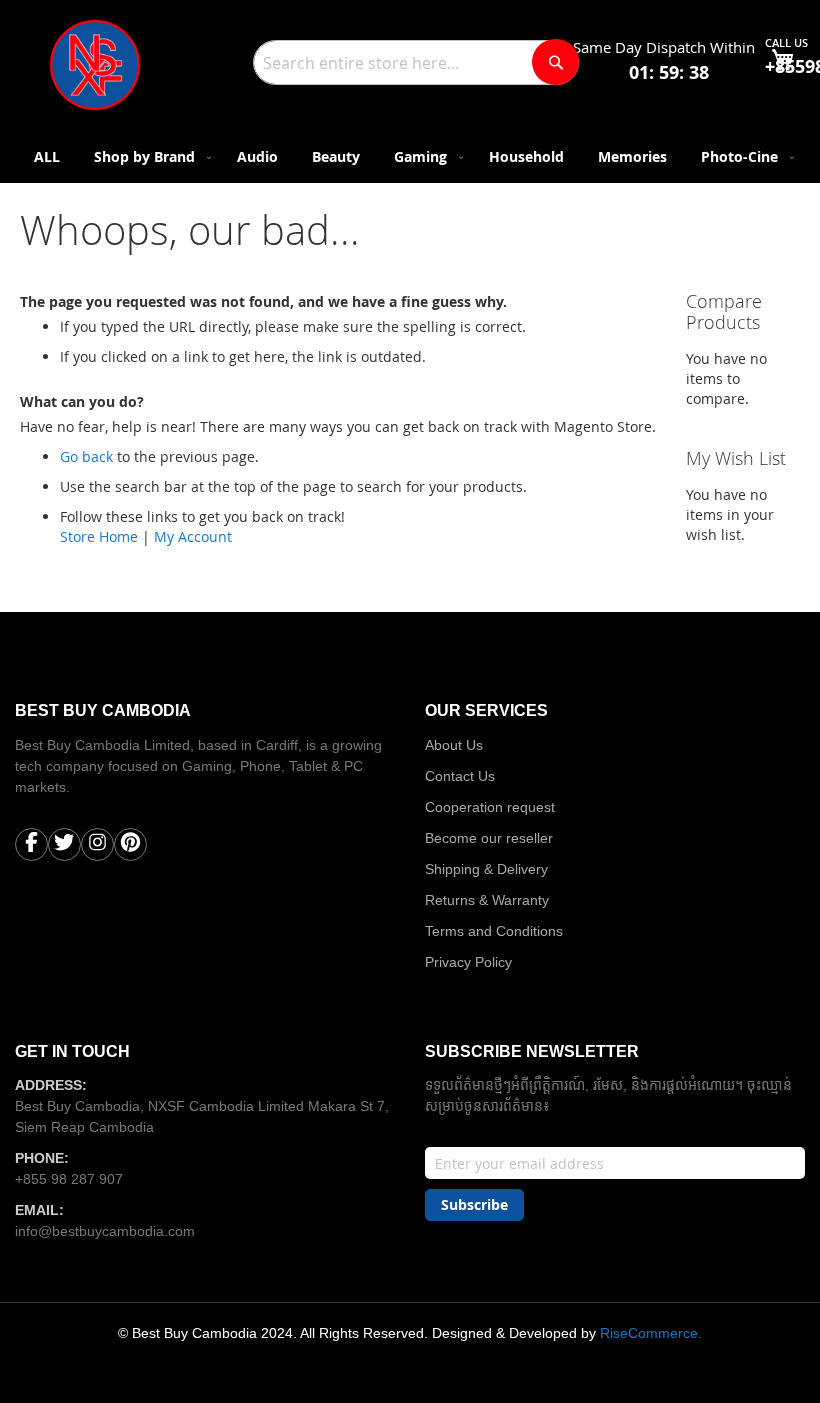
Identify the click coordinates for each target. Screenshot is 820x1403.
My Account (193, 536)
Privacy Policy (468, 962)
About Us (454, 745)
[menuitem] (47, 156)
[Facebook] (31, 847)
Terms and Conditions (494, 931)
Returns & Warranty (487, 900)
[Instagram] (97, 847)
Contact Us (460, 776)
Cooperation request (490, 807)
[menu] (410, 156)
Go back (86, 456)
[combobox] (416, 62)
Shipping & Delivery (486, 869)
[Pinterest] (130, 847)
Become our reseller (489, 838)
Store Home (99, 536)
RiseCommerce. (651, 1333)
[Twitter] (64, 847)
